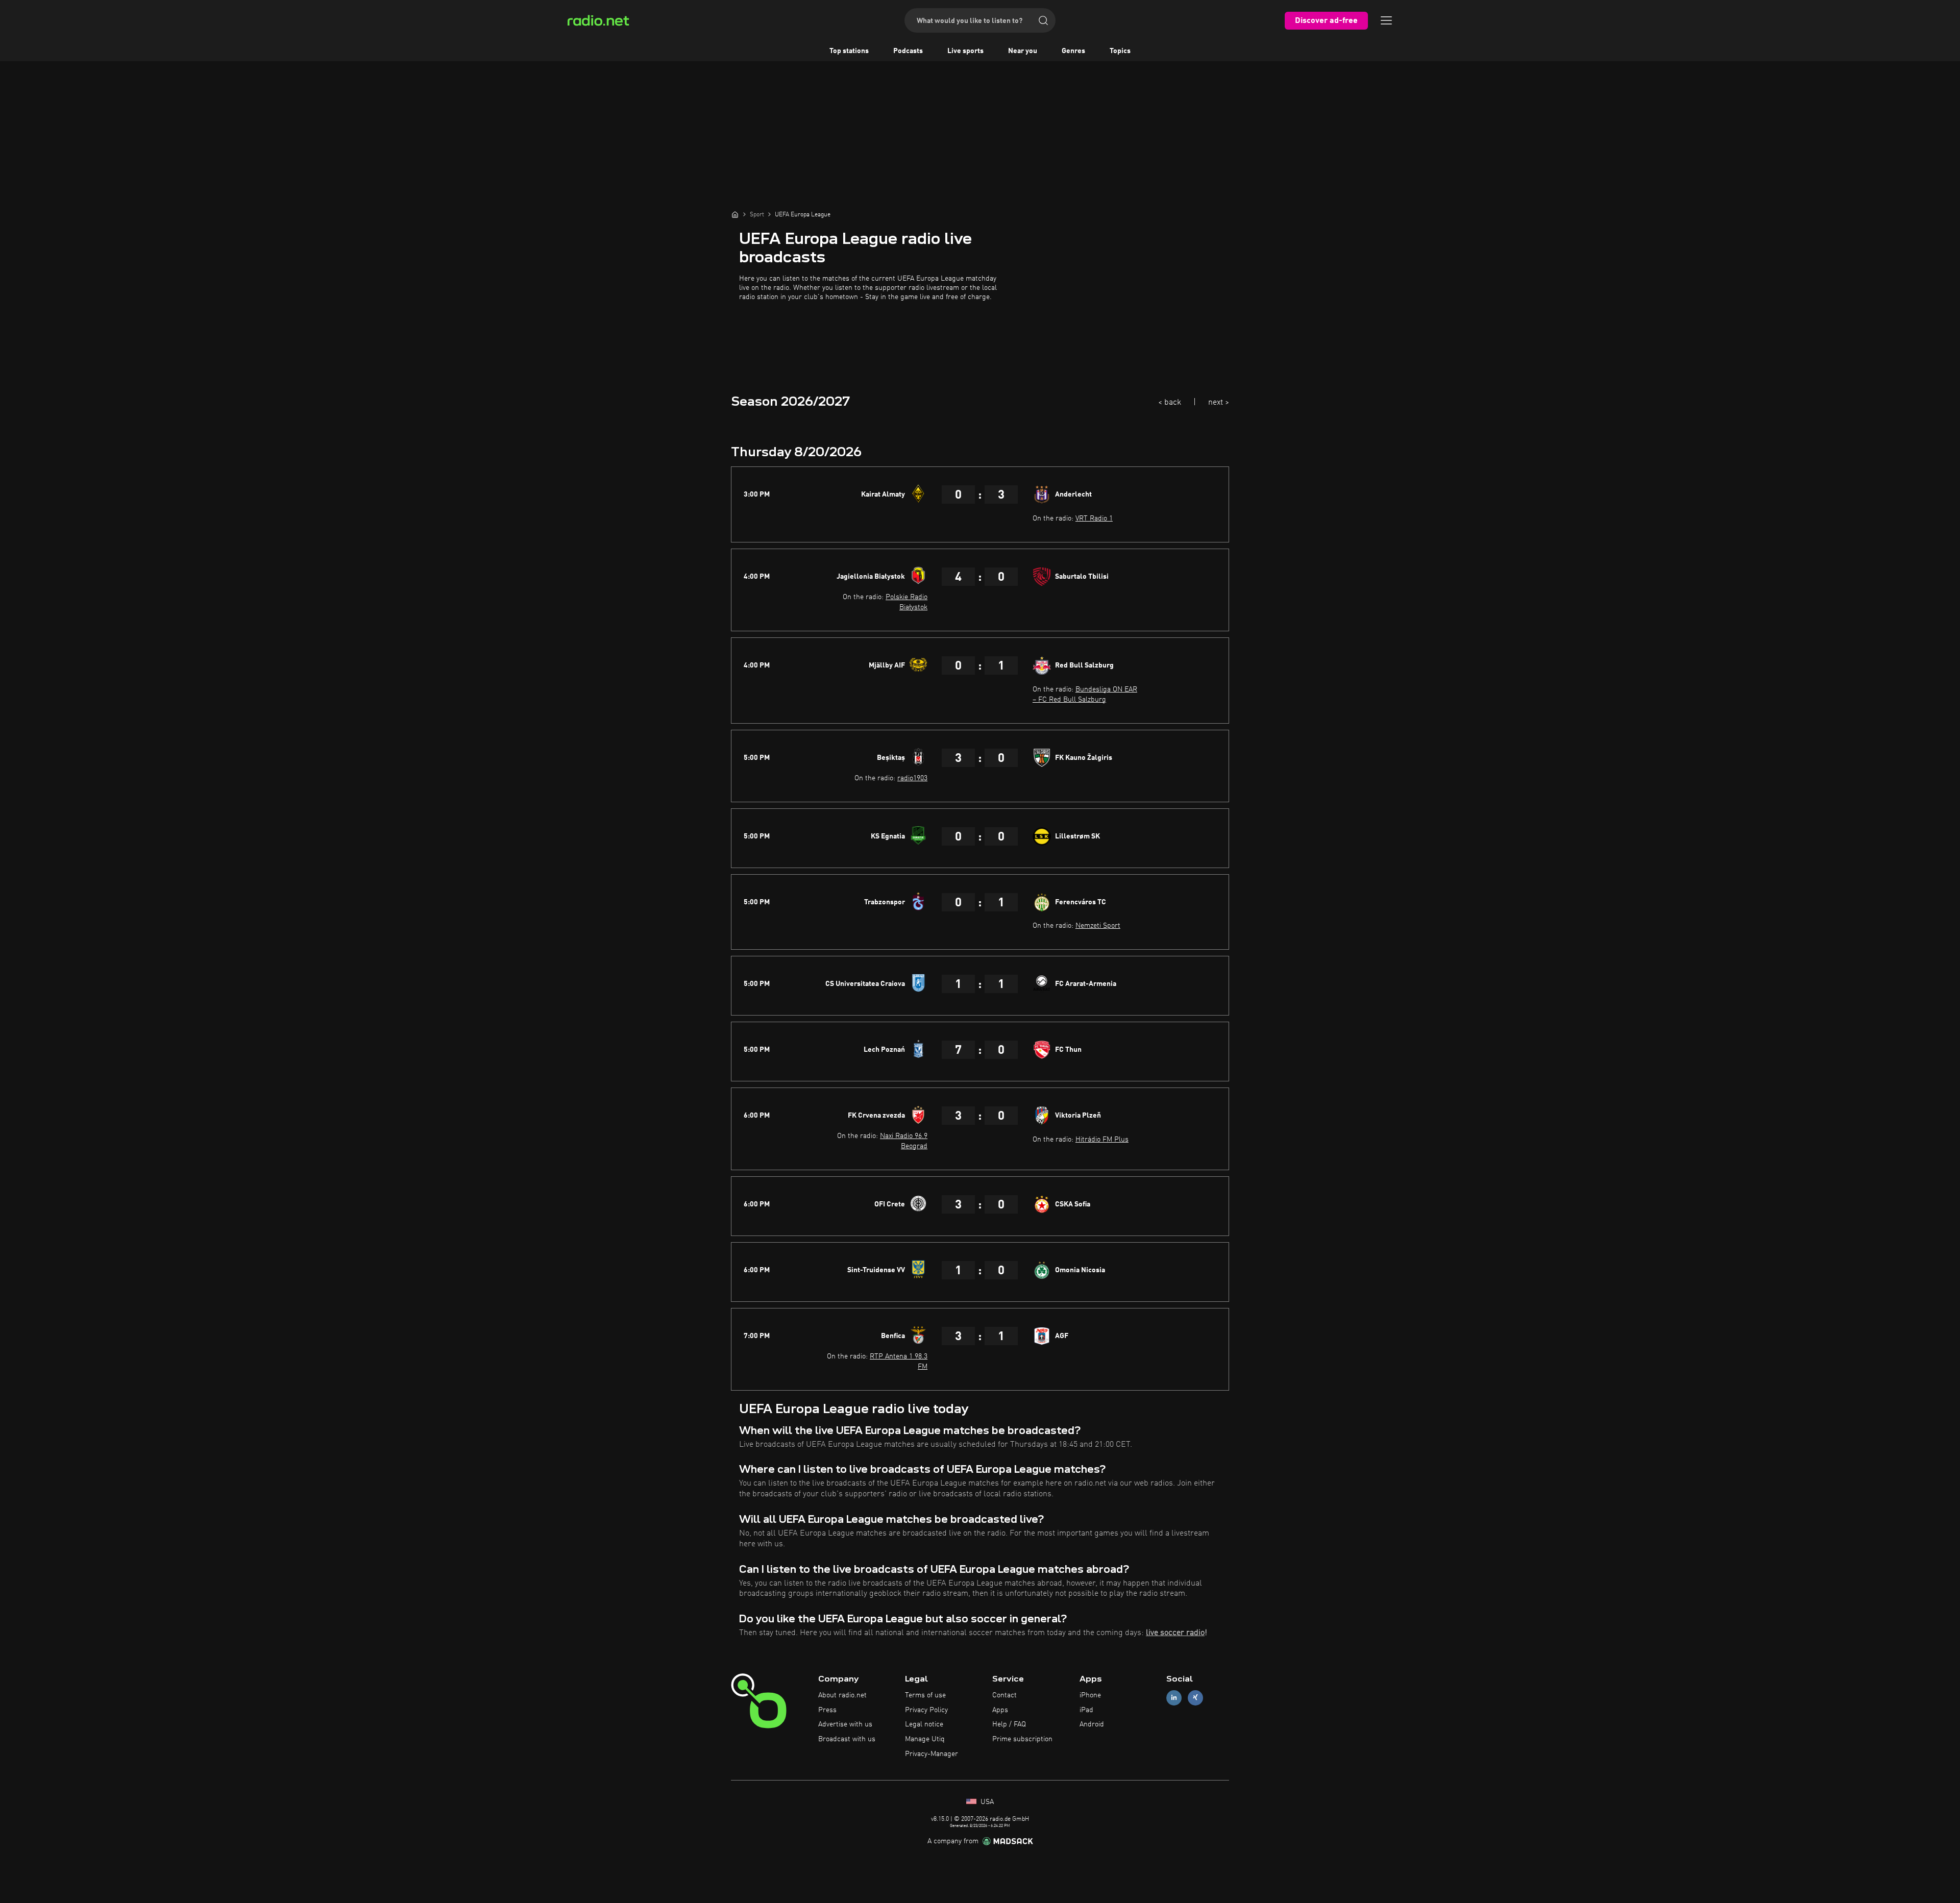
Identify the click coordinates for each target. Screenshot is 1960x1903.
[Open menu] (1386, 20)
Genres (1073, 51)
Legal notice (924, 1724)
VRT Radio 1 (1094, 518)
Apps (1000, 1710)
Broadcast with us (847, 1739)
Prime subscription (1022, 1739)
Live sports (965, 51)
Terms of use (925, 1695)
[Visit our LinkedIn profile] (1174, 1698)
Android (1092, 1724)
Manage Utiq (925, 1739)
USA (986, 1802)
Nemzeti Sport (1098, 926)
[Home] (735, 214)
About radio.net (842, 1695)
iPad (1086, 1710)
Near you (1023, 51)
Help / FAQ (1009, 1724)
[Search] (1043, 20)
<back (1170, 403)
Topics (1120, 51)
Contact (1004, 1695)
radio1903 (912, 778)
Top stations (849, 51)
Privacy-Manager (932, 1754)
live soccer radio (1175, 1633)
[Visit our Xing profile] (1195, 1698)
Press (827, 1710)
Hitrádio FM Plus (1102, 1140)
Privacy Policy (926, 1710)
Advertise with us (845, 1724)
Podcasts (908, 51)
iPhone (1090, 1695)
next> (1219, 403)
